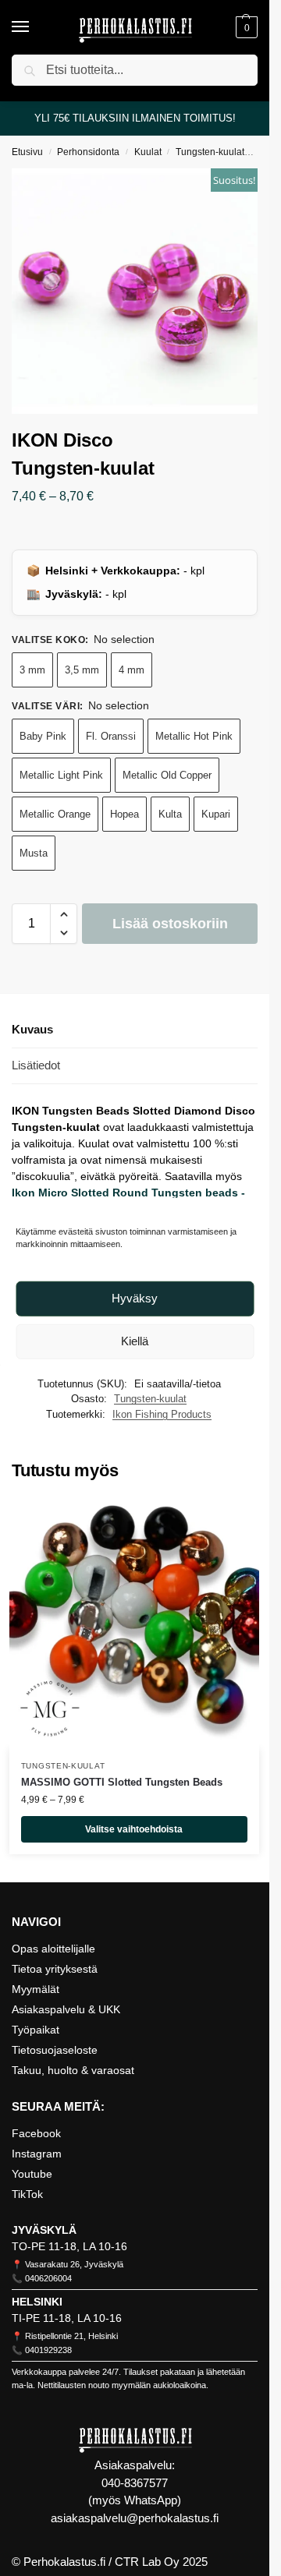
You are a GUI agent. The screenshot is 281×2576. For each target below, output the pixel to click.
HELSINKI (37, 2302)
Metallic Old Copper (167, 775)
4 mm (132, 670)
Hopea (124, 814)
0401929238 (48, 2350)
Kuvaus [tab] (32, 1029)
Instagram (37, 2154)
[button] (245, 27)
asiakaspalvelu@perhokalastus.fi (135, 2518)
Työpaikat (36, 2030)
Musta (34, 853)
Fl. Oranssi (111, 736)
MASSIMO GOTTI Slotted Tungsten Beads (122, 1782)
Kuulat (148, 152)
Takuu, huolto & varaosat (73, 2070)
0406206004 (48, 2278)
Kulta (170, 814)
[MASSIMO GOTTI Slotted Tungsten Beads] (134, 1624)
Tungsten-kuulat (210, 152)
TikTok (27, 2194)
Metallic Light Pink (61, 775)
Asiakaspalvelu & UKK (66, 2009)
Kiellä (135, 1341)
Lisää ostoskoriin (170, 924)
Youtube (32, 2174)
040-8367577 (135, 2483)
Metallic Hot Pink (194, 736)
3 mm (32, 670)
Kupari (216, 814)
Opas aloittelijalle (53, 1949)
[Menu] (35, 27)
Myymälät (36, 1989)
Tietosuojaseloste (55, 2050)
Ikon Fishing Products (162, 1414)
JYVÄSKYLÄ (44, 2230)
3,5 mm (82, 670)
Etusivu (27, 152)
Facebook (36, 2133)
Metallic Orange (55, 814)
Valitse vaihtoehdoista (134, 1829)
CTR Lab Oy (147, 2562)
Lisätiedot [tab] (36, 1065)
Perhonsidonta (88, 152)
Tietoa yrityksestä (55, 1969)
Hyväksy (135, 1298)
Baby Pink (43, 736)
